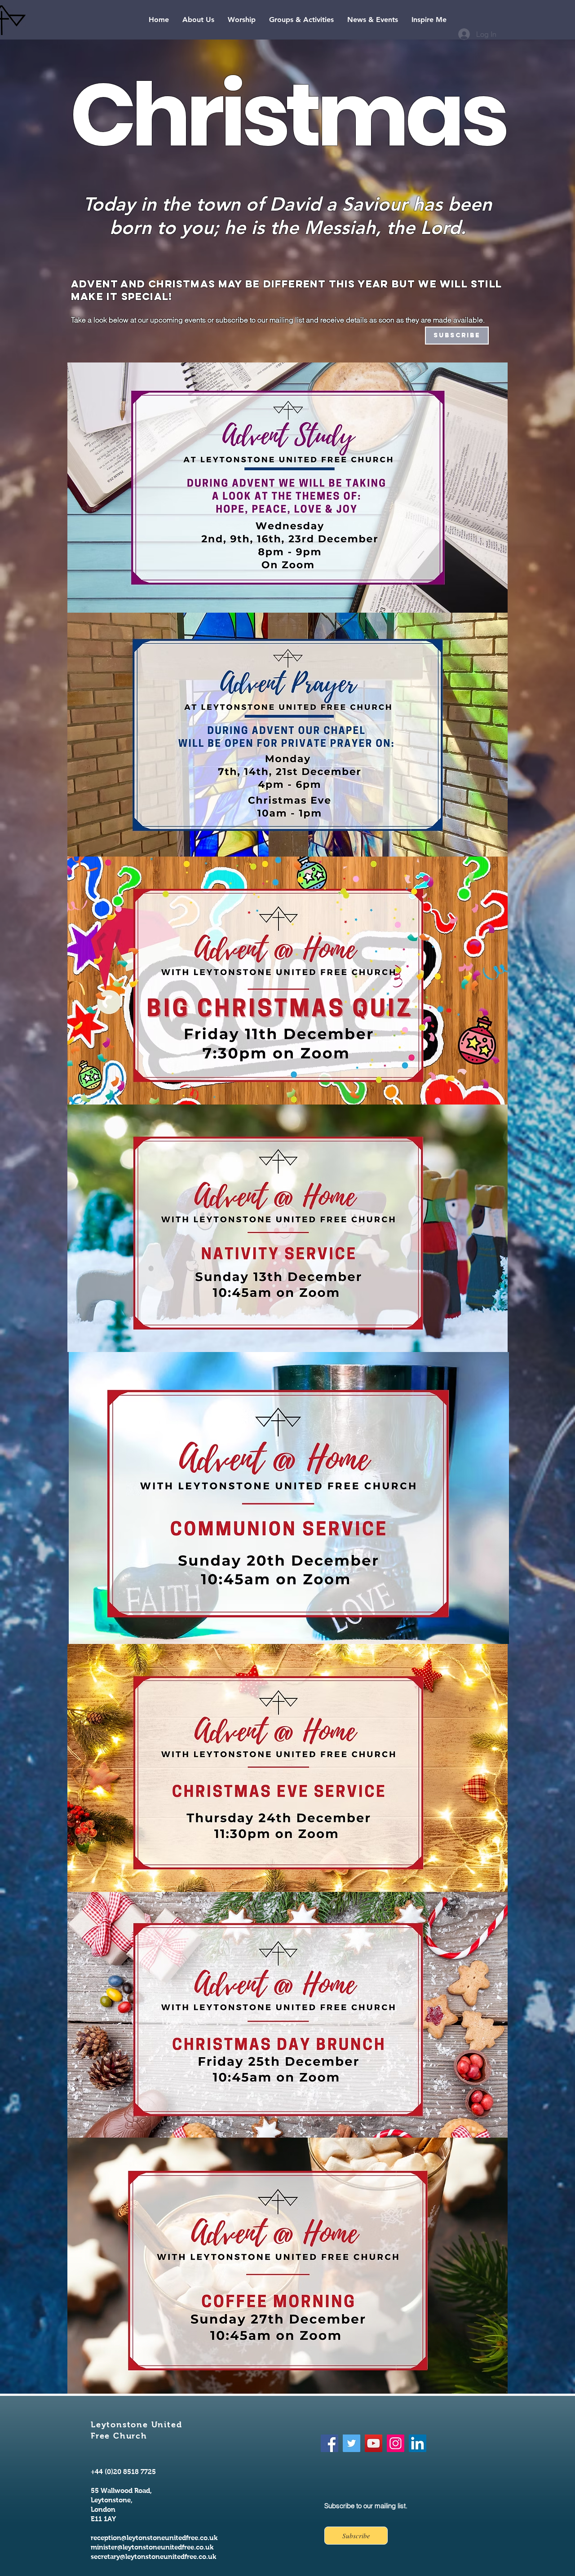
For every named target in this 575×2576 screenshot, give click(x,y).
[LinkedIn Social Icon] (418, 2443)
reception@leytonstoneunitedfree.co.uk (154, 2538)
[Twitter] (352, 2443)
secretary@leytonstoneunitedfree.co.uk (153, 2556)
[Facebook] (330, 2443)
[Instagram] (396, 2443)
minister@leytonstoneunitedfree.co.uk (152, 2547)
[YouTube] (374, 2443)
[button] (198, 20)
